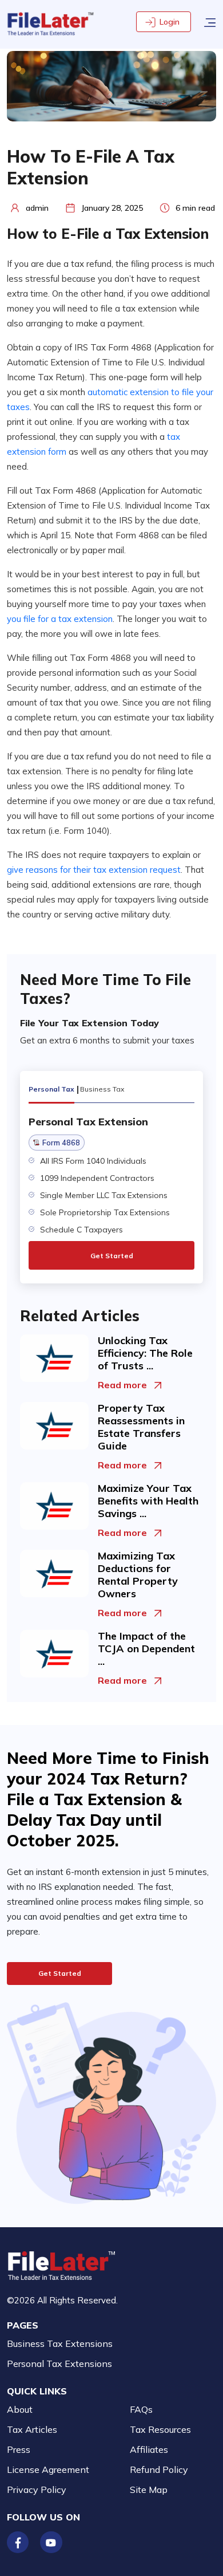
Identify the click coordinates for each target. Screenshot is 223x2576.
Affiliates (149, 2449)
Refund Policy (159, 2469)
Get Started (112, 1256)
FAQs (141, 2409)
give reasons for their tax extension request (94, 870)
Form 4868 (61, 1143)
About (20, 2409)
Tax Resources (160, 2429)
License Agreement (48, 2469)
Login (170, 22)
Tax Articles (32, 2429)
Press (19, 2449)
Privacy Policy (37, 2490)
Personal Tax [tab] (51, 1089)
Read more (122, 1385)
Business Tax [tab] (102, 1089)
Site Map (149, 2490)
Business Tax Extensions (60, 2343)
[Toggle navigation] (210, 21)
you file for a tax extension (60, 619)
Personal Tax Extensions (59, 2364)
